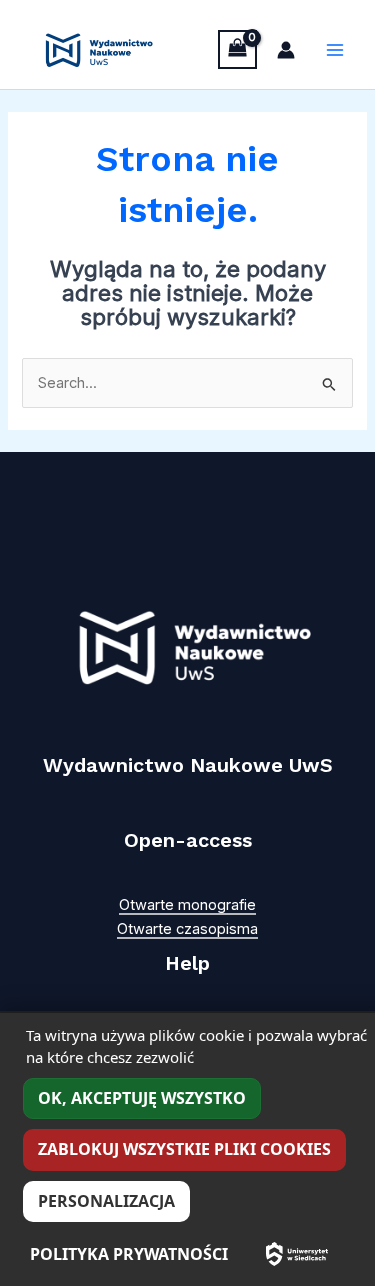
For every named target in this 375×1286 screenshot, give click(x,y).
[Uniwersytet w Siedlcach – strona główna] (297, 1254)
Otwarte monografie (187, 905)
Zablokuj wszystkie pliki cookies (184, 1149)
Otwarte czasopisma (187, 929)
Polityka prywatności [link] (129, 1254)
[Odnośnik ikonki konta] (286, 50)
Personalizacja (106, 1201)
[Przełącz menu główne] (335, 50)
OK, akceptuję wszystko (142, 1098)
